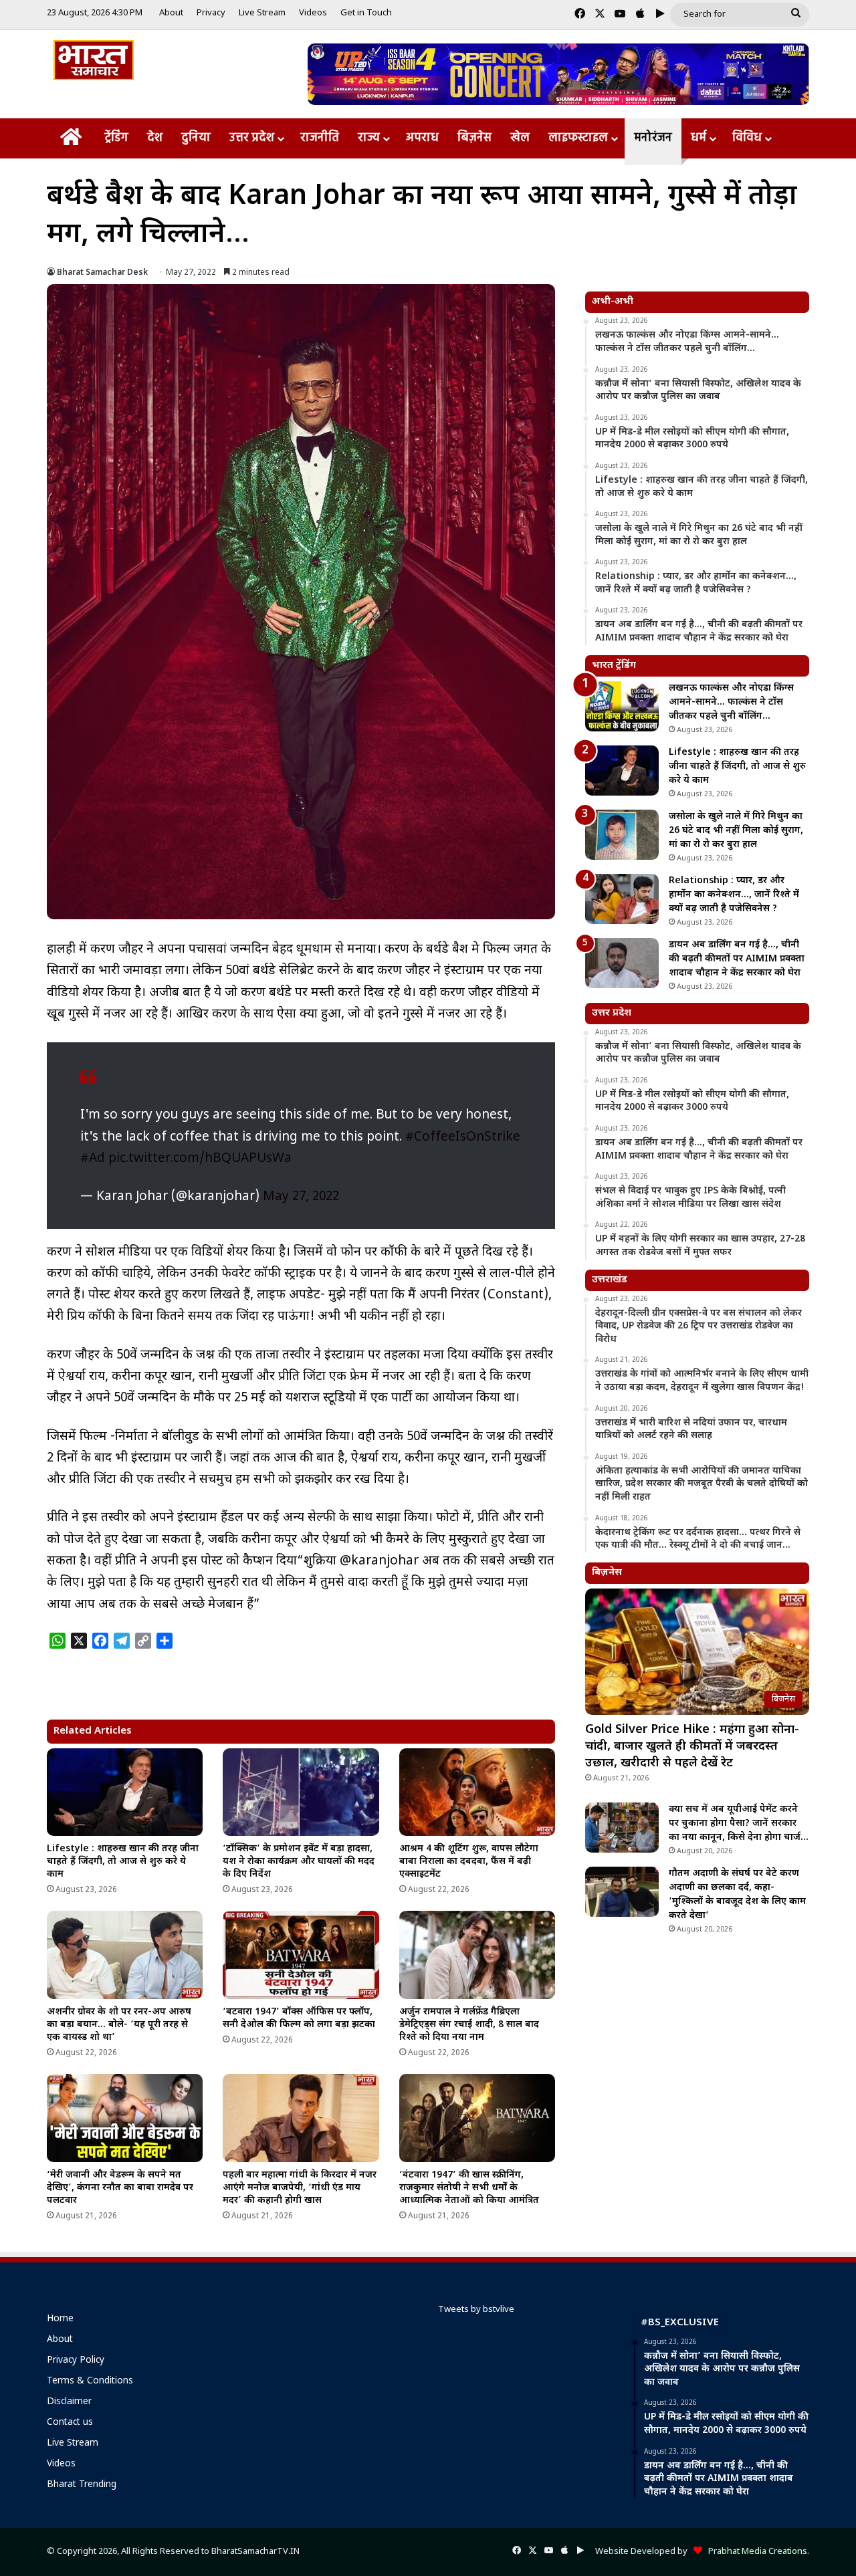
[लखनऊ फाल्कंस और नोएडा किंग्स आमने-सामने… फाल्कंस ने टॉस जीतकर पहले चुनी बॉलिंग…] (622, 706)
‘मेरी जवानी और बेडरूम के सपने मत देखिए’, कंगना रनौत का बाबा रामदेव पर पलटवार (120, 2188)
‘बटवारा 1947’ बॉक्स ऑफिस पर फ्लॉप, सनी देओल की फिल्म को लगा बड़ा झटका (299, 2018)
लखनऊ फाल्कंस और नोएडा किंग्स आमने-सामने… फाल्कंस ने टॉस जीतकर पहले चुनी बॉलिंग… (731, 702)
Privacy (211, 13)
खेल (520, 138)
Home (60, 2319)
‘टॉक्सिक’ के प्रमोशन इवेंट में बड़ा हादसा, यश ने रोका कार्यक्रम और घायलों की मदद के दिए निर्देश (299, 1862)
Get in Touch (366, 13)
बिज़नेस (474, 138)
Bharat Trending (82, 2485)
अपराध (422, 138)
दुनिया (196, 138)
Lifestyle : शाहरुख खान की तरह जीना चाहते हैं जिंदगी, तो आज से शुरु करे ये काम (123, 1862)
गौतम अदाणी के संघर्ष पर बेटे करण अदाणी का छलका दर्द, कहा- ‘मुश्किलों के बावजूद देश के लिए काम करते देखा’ (737, 1895)
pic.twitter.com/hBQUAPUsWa (200, 1159)
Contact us (70, 2423)
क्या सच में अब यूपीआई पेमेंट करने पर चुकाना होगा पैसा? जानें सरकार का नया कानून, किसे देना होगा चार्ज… (739, 1824)
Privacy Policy (76, 2361)
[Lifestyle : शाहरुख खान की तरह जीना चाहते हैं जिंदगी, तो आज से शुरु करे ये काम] (125, 1792)
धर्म (699, 138)
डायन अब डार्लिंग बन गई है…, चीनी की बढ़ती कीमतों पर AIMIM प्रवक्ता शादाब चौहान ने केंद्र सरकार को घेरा (737, 959)
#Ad (93, 1159)
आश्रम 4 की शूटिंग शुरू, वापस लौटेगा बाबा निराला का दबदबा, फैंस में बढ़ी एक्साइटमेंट (469, 1862)
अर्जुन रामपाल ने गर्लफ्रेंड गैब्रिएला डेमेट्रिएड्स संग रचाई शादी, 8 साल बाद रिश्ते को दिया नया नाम (469, 2025)
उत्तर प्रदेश (252, 138)
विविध (747, 138)
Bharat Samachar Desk (102, 273)
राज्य (369, 138)
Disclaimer (69, 2402)
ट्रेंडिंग (116, 138)
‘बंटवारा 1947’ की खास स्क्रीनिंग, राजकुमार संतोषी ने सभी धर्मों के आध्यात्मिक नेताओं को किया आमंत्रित (469, 2188)
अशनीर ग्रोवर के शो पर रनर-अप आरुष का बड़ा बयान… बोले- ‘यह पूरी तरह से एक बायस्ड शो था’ (119, 2025)
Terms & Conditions (90, 2381)
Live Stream (262, 13)
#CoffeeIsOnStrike (463, 1138)
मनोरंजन (653, 138)
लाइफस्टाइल (578, 138)
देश (155, 138)
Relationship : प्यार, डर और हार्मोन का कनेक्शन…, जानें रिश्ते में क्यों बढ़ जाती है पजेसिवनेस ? (734, 895)
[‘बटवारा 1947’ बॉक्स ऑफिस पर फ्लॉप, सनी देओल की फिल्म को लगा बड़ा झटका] (301, 1955)
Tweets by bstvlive (476, 2310)
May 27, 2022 (301, 1197)
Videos (313, 13)
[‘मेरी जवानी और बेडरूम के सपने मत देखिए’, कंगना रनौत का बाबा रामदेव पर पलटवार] (125, 2118)
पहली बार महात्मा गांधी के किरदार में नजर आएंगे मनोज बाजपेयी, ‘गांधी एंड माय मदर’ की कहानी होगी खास (300, 2188)
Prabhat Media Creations (755, 2552)
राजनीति (320, 138)
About (171, 13)
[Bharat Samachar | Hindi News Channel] (94, 60)
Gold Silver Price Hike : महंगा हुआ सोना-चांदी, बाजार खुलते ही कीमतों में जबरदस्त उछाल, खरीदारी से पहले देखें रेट (692, 1747)
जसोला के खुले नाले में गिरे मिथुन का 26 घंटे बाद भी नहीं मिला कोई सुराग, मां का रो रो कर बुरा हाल (736, 831)
